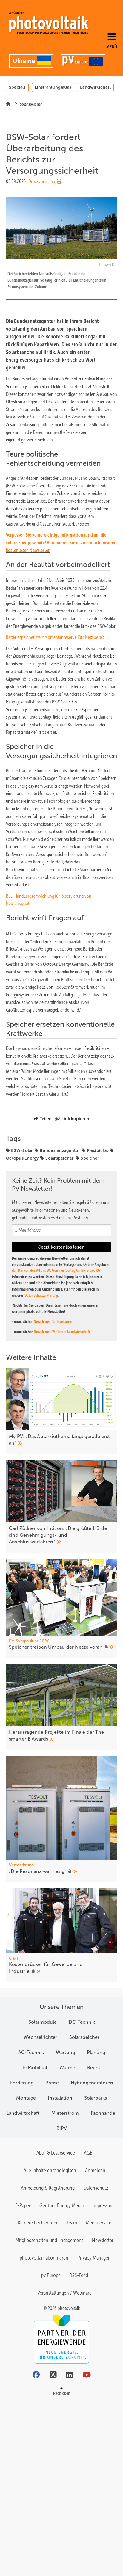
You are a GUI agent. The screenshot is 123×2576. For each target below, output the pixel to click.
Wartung (65, 2052)
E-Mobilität (35, 2068)
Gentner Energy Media (61, 2205)
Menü (112, 47)
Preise (52, 2083)
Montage (26, 2098)
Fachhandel (104, 2113)
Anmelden (95, 2170)
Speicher (90, 1158)
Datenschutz (96, 2188)
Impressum (103, 2205)
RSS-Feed (79, 2275)
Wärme (67, 2068)
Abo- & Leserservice (56, 2153)
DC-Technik (82, 2022)
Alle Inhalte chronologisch (50, 2170)
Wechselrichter (40, 2037)
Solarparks (96, 2098)
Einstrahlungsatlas (53, 87)
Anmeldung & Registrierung (48, 2188)
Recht (94, 2068)
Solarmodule (43, 2022)
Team (72, 2223)
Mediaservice (99, 2223)
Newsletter (103, 2240)
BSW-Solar (22, 1150)
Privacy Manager (93, 2258)
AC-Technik (31, 2052)
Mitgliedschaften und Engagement (49, 2240)
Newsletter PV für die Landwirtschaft (62, 1332)
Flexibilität (97, 1150)
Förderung (22, 2083)
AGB (88, 2153)
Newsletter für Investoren (53, 1322)
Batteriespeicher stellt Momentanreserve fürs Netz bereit (55, 637)
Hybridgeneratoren (92, 2083)
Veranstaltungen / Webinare (64, 2293)
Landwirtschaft (95, 87)
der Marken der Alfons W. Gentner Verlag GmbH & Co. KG (56, 1270)
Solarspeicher (60, 1158)
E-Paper (23, 2205)
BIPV (62, 2128)
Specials (17, 87)
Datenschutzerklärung (41, 1295)
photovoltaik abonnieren (44, 2258)
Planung (96, 2052)
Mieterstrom (65, 2113)
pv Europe (51, 2275)
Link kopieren (75, 1119)
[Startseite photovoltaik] (49, 23)
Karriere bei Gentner (38, 2223)
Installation (60, 2098)
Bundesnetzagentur (60, 1150)
